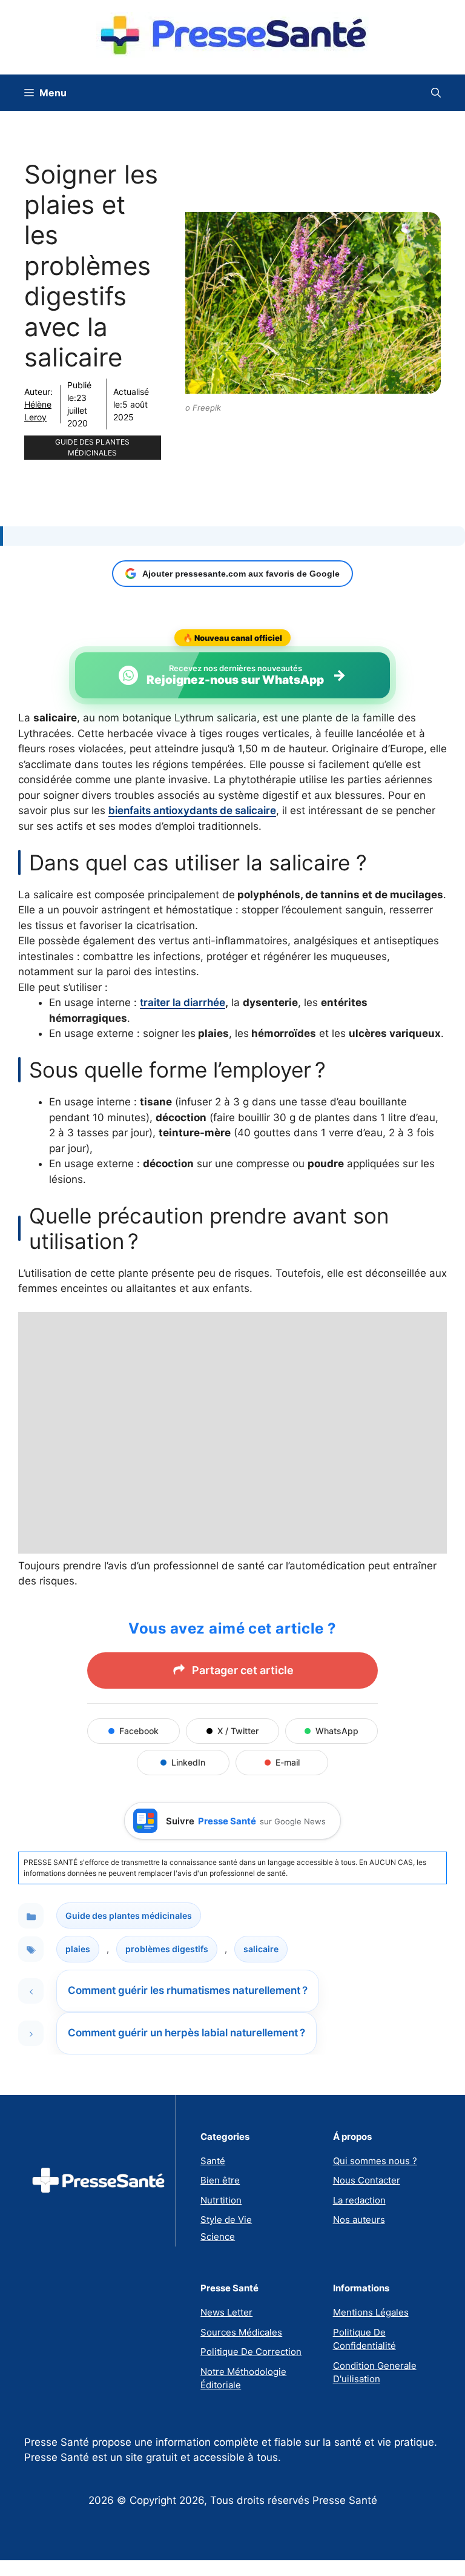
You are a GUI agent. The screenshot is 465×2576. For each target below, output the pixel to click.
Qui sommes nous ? (375, 2161)
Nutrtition (221, 2200)
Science (218, 2237)
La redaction (359, 2200)
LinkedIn (188, 1762)
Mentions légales (371, 2312)
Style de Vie (226, 2220)
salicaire (261, 1949)
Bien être (220, 2180)
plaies (78, 1949)
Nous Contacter (367, 2180)
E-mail (288, 1762)
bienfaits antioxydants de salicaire (192, 810)
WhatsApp (337, 1731)
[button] (436, 93)
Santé (213, 2161)
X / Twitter (238, 1731)
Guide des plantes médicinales (92, 447)
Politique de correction (251, 2352)
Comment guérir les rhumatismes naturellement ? (188, 1990)
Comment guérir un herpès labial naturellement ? (186, 2033)
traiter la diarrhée (183, 1002)
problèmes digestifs (167, 1949)
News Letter (226, 2312)
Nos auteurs (359, 2220)
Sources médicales (241, 2332)
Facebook (139, 1731)
